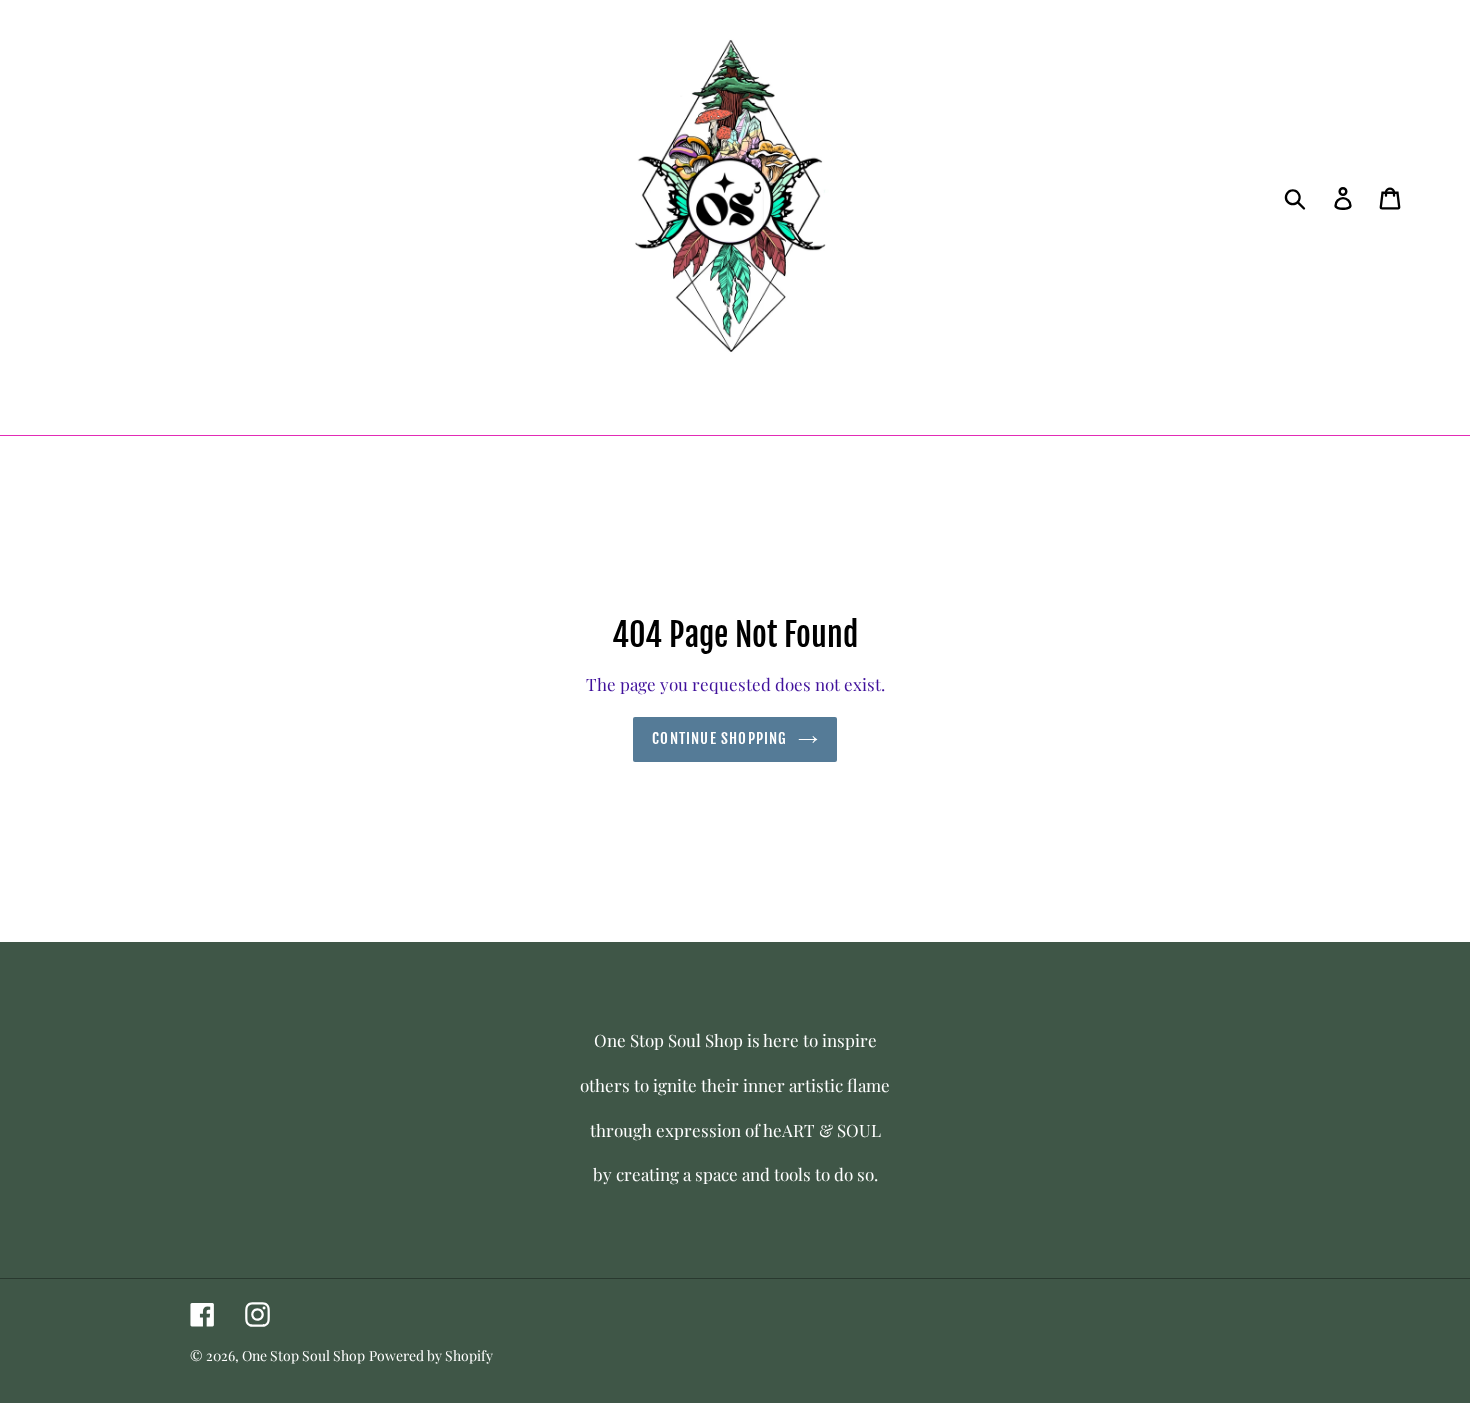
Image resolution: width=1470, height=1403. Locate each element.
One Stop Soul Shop (303, 1355)
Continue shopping (719, 738)
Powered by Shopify (431, 1355)
